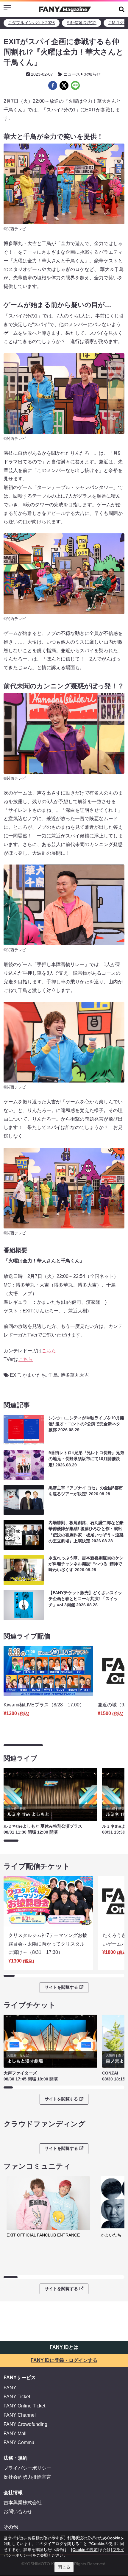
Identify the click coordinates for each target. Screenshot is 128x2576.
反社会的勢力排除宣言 (27, 2477)
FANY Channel (20, 2415)
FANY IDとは (64, 2347)
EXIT (15, 1375)
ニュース (72, 74)
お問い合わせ (18, 2512)
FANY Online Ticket (24, 2406)
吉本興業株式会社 (23, 2503)
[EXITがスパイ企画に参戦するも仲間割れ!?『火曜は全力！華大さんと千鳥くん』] (53, 85)
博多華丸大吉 (75, 1375)
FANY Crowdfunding (25, 2424)
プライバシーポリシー (27, 2468)
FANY (10, 2388)
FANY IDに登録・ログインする (64, 2360)
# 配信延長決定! (82, 23)
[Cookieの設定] (85, 2549)
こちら (49, 1351)
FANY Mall (15, 2434)
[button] (122, 9)
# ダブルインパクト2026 (32, 23)
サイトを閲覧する (61, 1987)
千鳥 (53, 1375)
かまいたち (34, 1375)
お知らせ (92, 74)
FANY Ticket (17, 2397)
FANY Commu (19, 2442)
